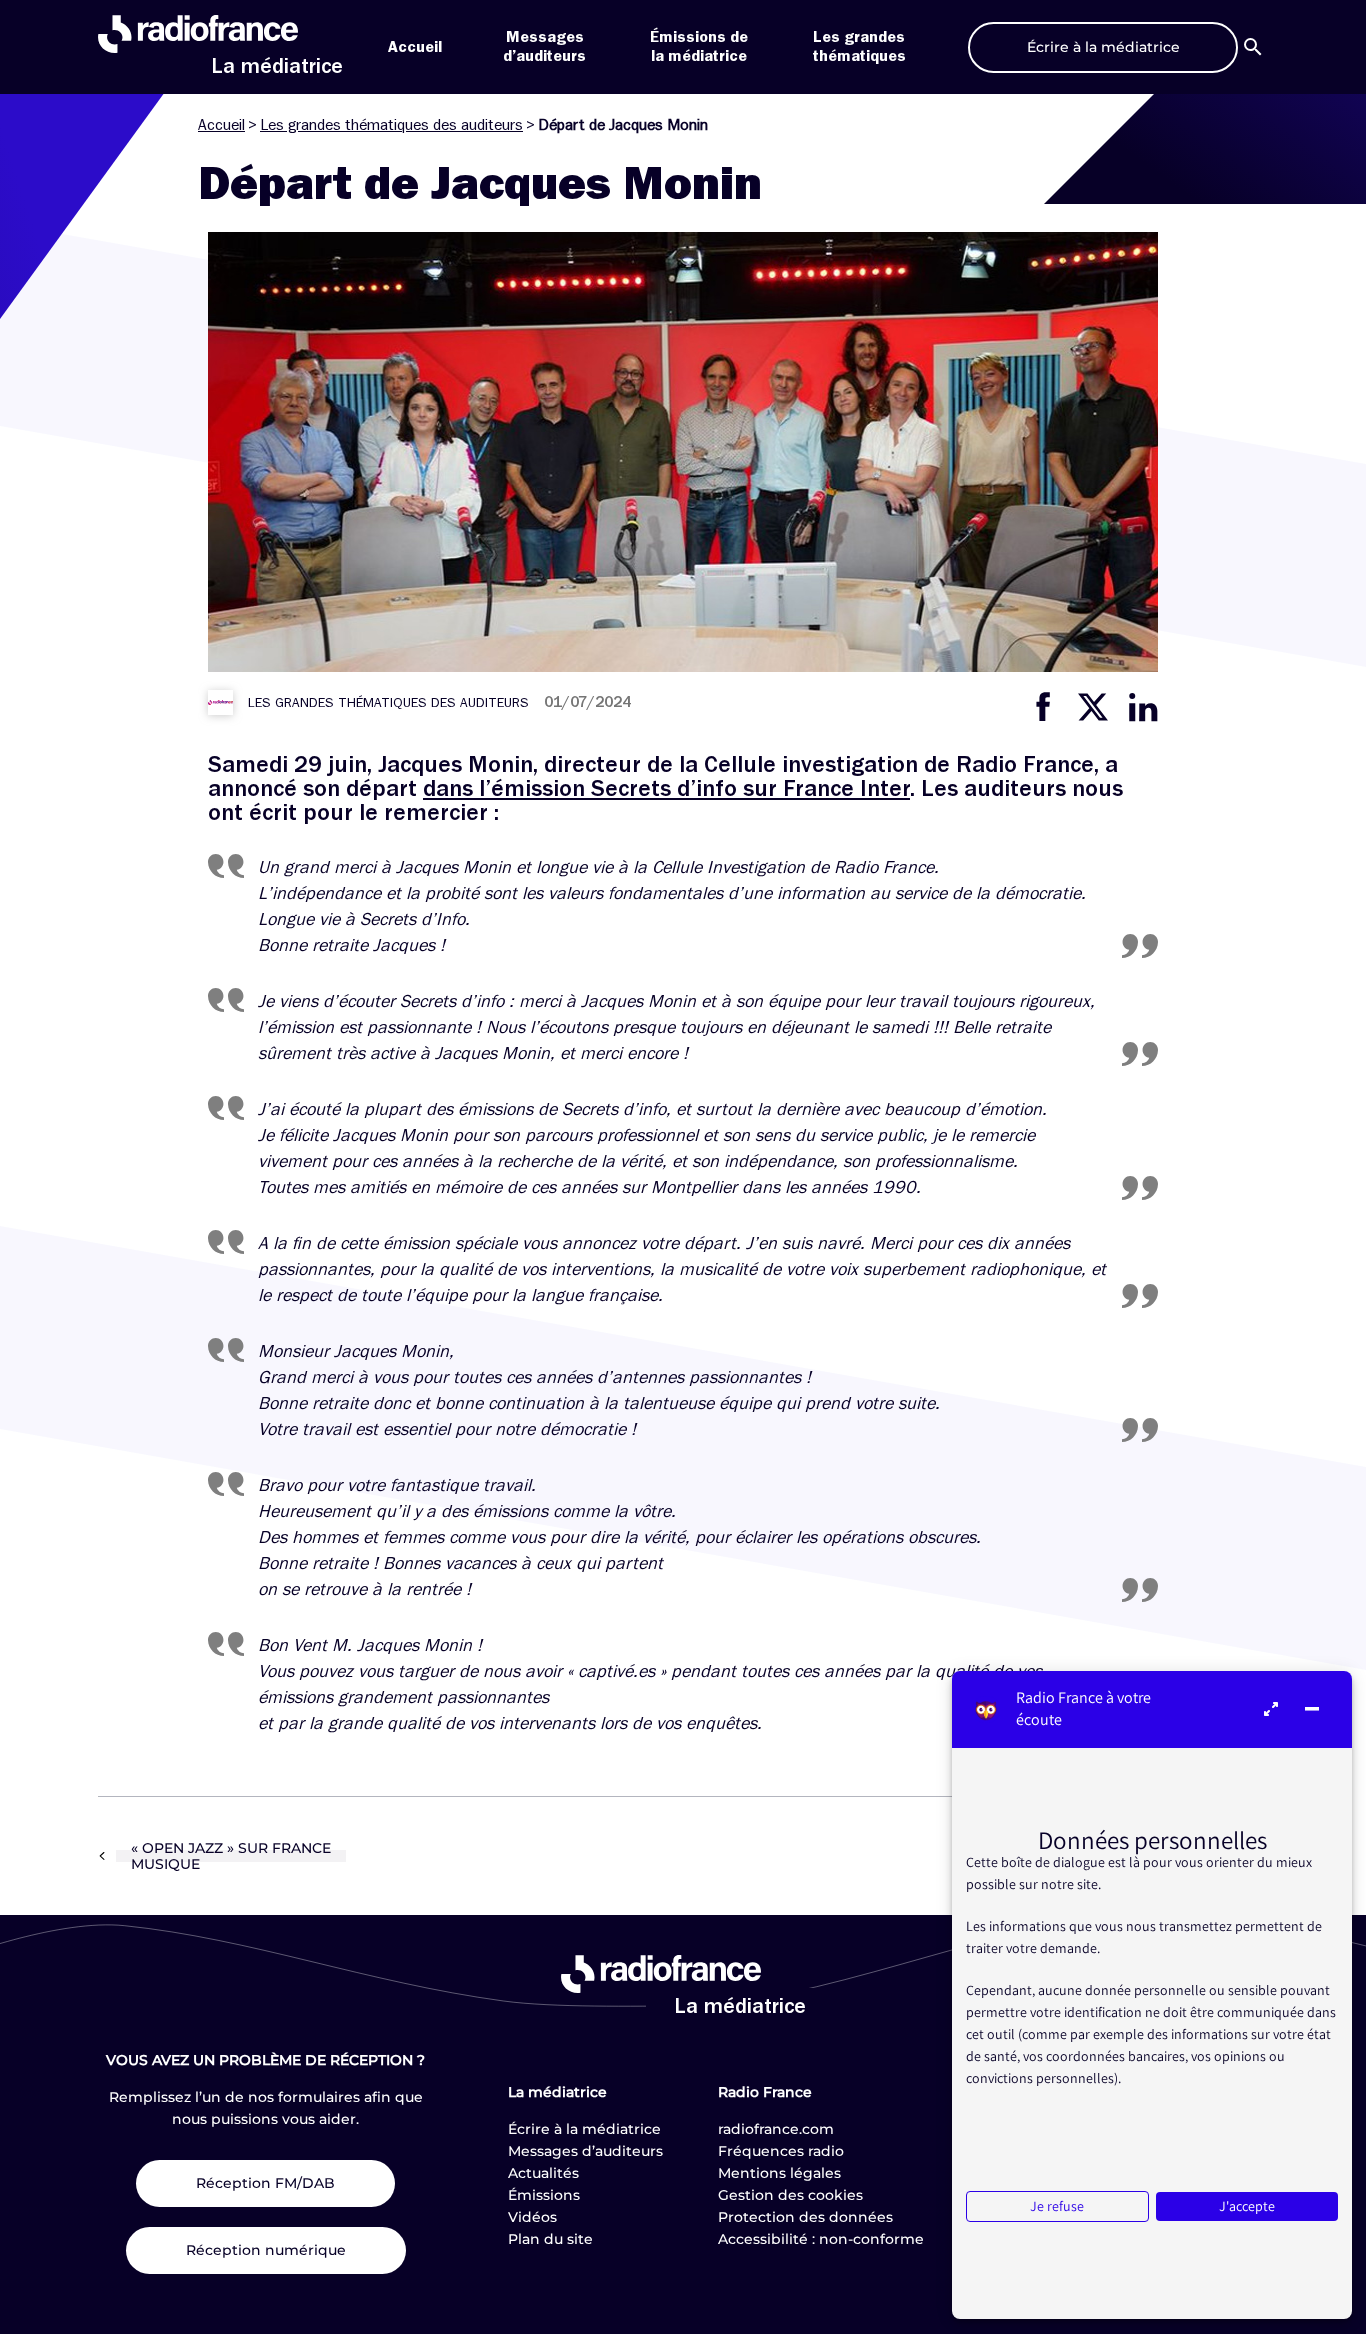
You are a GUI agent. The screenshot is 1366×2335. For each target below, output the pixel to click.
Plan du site (550, 2239)
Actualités (543, 2173)
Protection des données (805, 2217)
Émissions (544, 2195)
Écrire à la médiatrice (584, 2129)
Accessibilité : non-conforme (821, 2239)
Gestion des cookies (790, 2195)
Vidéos (532, 2217)
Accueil (415, 47)
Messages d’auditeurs (585, 2151)
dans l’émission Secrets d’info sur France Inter (666, 788)
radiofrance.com (776, 2129)
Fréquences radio (781, 2151)
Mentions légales (779, 2173)
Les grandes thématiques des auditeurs (391, 125)
